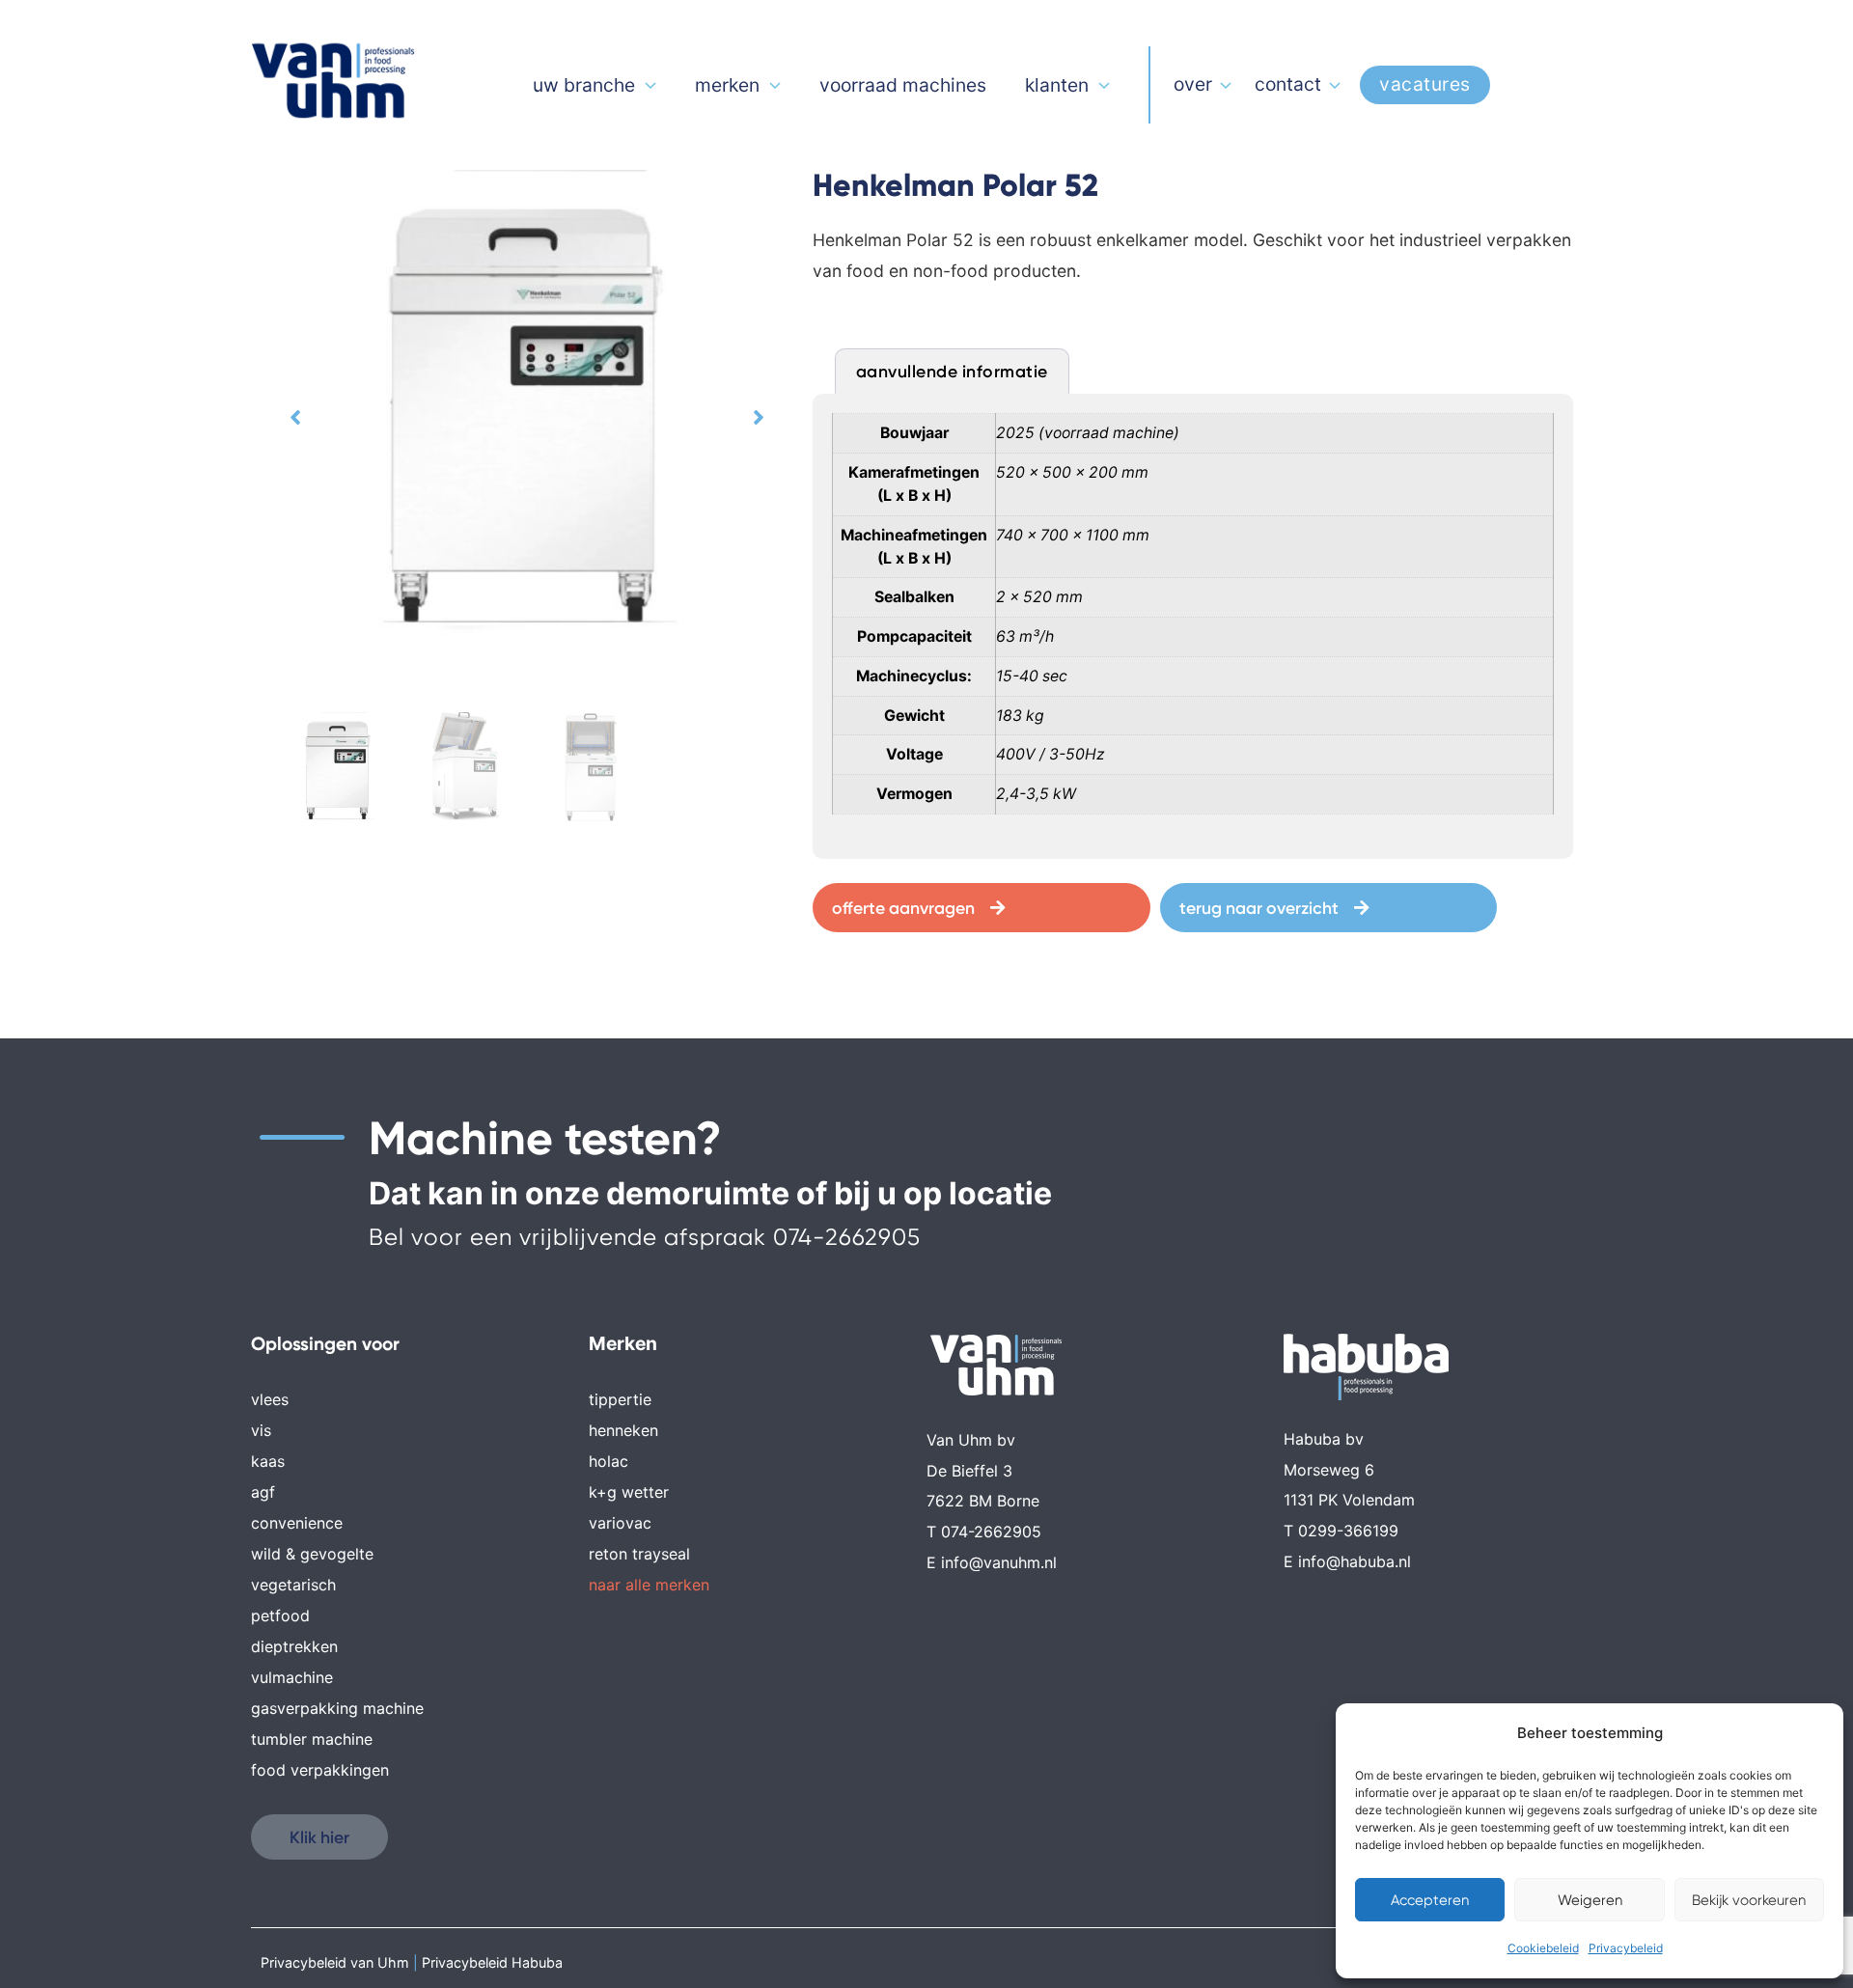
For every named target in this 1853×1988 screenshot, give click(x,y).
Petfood (280, 1615)
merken (727, 85)
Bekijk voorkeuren (1749, 1900)
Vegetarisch (293, 1585)
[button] (295, 416)
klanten (1057, 85)
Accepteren (1430, 1900)
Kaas (268, 1461)
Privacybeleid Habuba (492, 1962)
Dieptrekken (294, 1646)
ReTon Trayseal (639, 1554)
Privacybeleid (1626, 1948)
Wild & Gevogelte (312, 1554)
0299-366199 (1348, 1531)
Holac (608, 1461)
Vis (261, 1430)
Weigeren (1590, 1900)
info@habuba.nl (1355, 1561)
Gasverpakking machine (337, 1708)
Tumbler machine (312, 1739)
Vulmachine (292, 1677)
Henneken (623, 1430)
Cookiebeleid (1543, 1948)
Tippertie (620, 1399)
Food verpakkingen (320, 1770)
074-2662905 (847, 1237)
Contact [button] (1288, 84)
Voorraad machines (903, 85)
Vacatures (1425, 84)
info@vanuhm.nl (999, 1562)
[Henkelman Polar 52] (527, 417)
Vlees (270, 1399)
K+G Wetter (629, 1492)
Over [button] (1193, 84)
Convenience (297, 1523)
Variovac (620, 1523)
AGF (263, 1492)
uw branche (584, 85)
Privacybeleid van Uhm (335, 1962)
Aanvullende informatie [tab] (952, 371)
